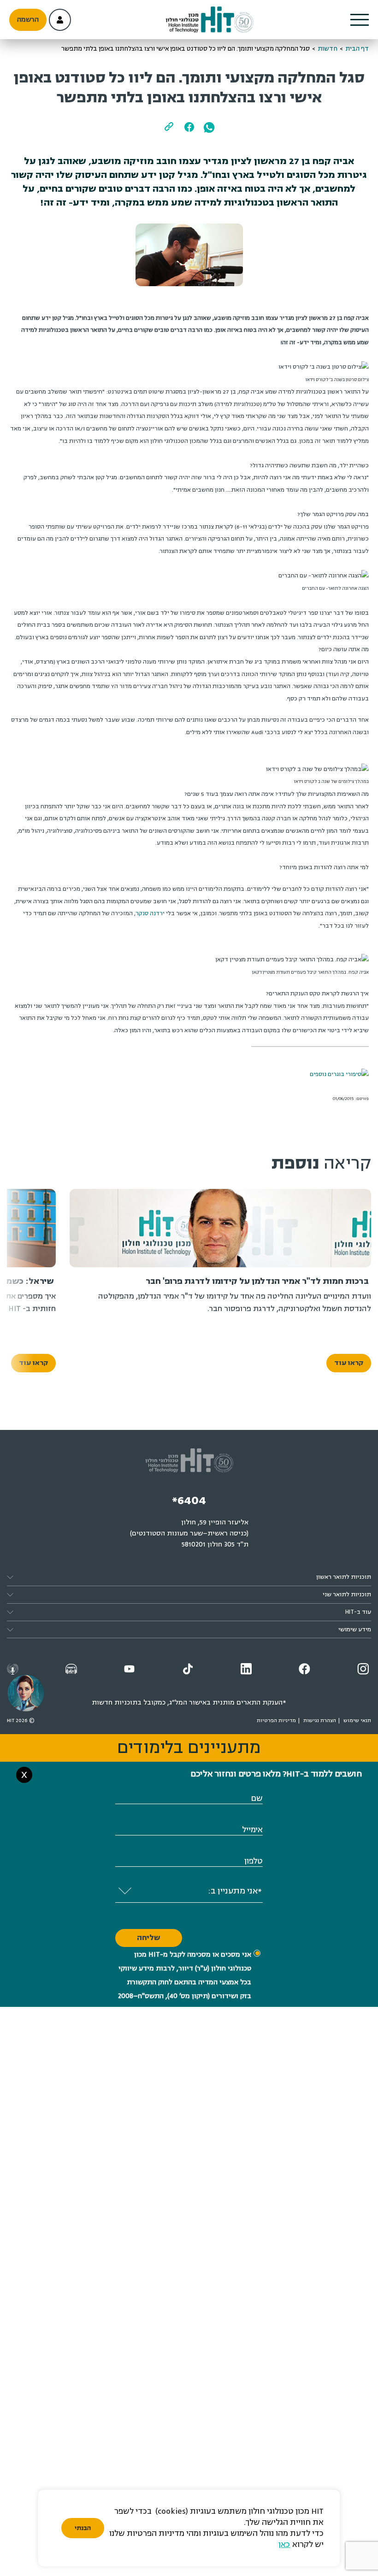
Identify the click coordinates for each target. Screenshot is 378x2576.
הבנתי (83, 2528)
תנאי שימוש (357, 1720)
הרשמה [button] (28, 20)
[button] (360, 20)
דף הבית (357, 49)
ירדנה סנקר (150, 913)
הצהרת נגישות (320, 1720)
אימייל (252, 1830)
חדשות (328, 49)
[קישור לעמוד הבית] (209, 20)
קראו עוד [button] (349, 1363)
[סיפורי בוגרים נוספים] (339, 1074)
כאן (284, 2544)
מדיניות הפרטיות (276, 1720)
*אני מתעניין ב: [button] (235, 1891)
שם (257, 1798)
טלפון (254, 1861)
